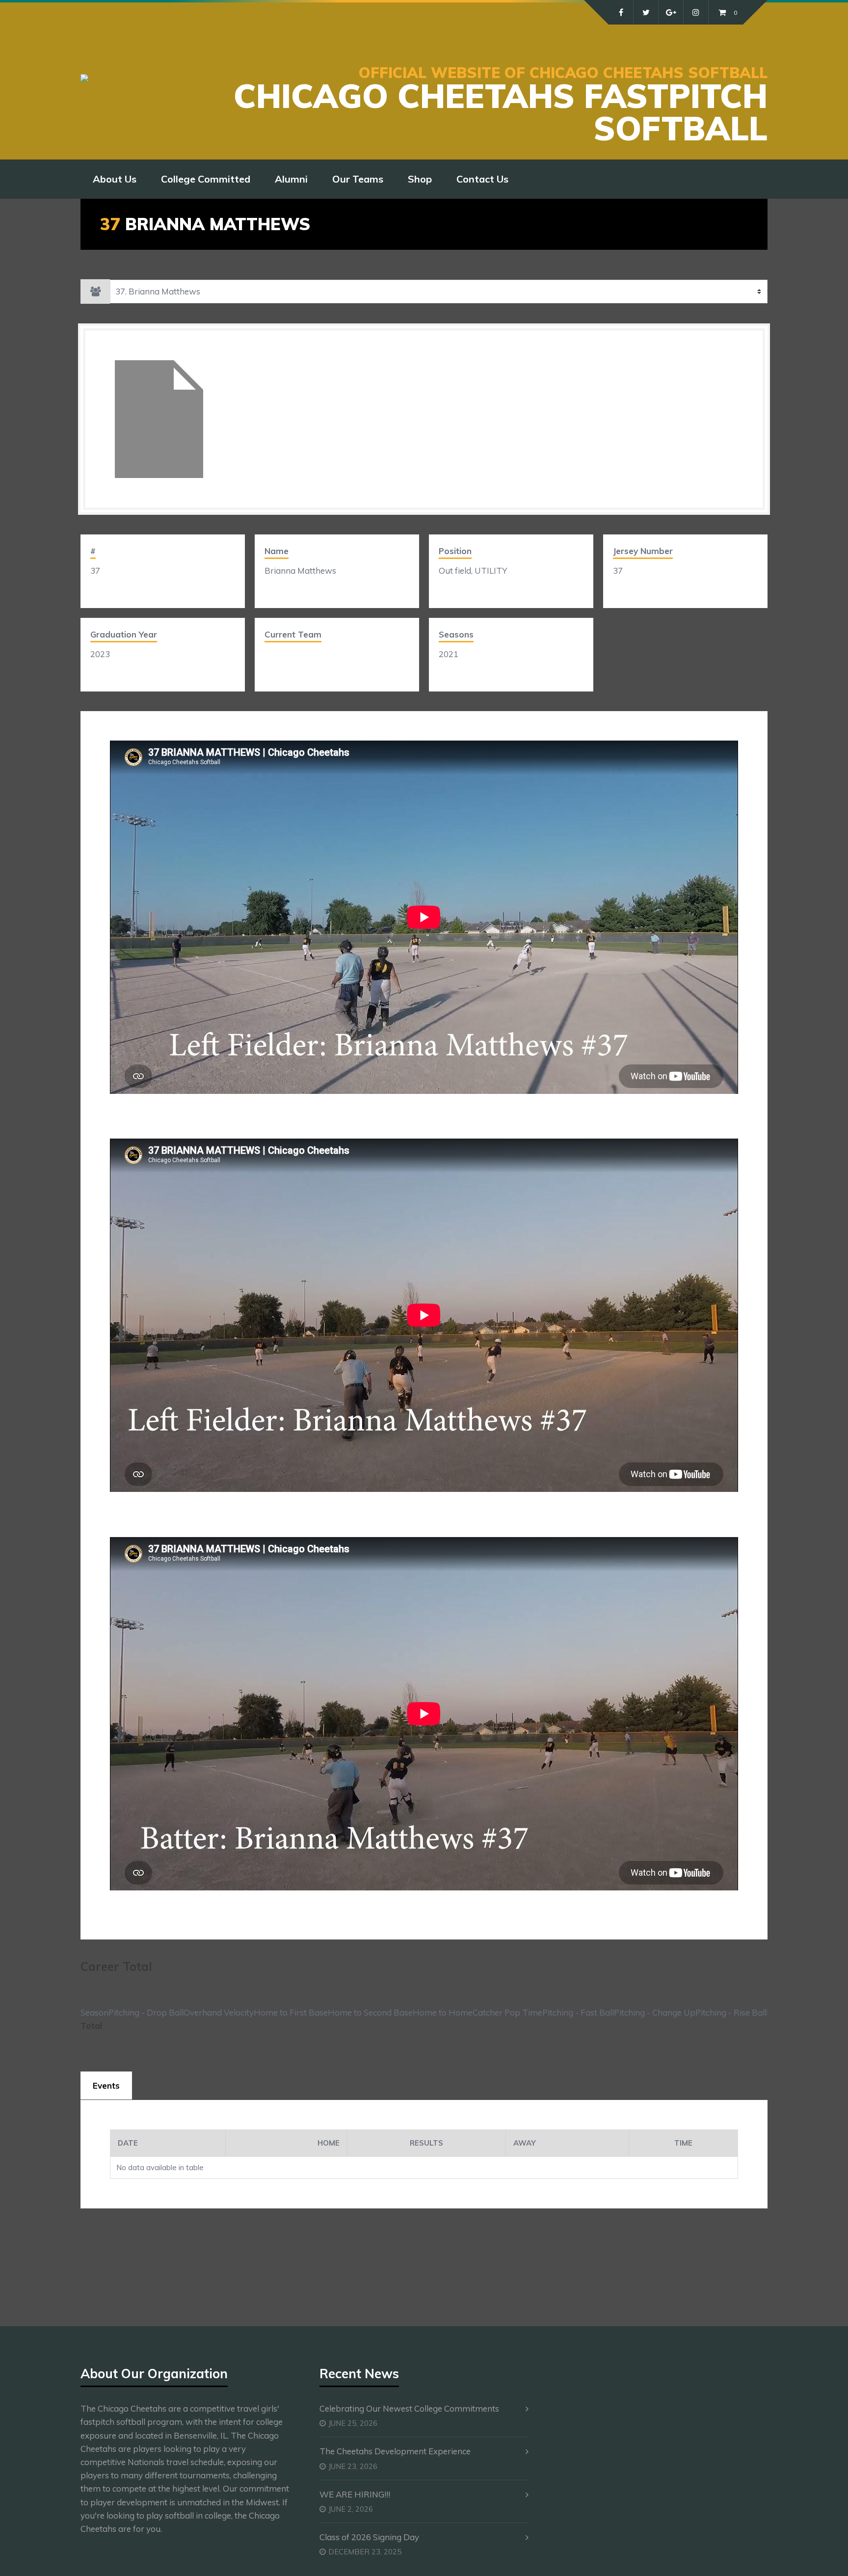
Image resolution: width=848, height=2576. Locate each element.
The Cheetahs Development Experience (395, 2451)
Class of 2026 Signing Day (369, 2537)
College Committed (206, 179)
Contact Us (482, 179)
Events (106, 2085)
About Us (115, 179)
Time (683, 2143)
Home (329, 2143)
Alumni (291, 179)
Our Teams (358, 179)
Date (128, 2143)
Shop (420, 179)
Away (525, 2143)
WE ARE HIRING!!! (355, 2494)
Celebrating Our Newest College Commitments (409, 2408)
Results (426, 2143)
